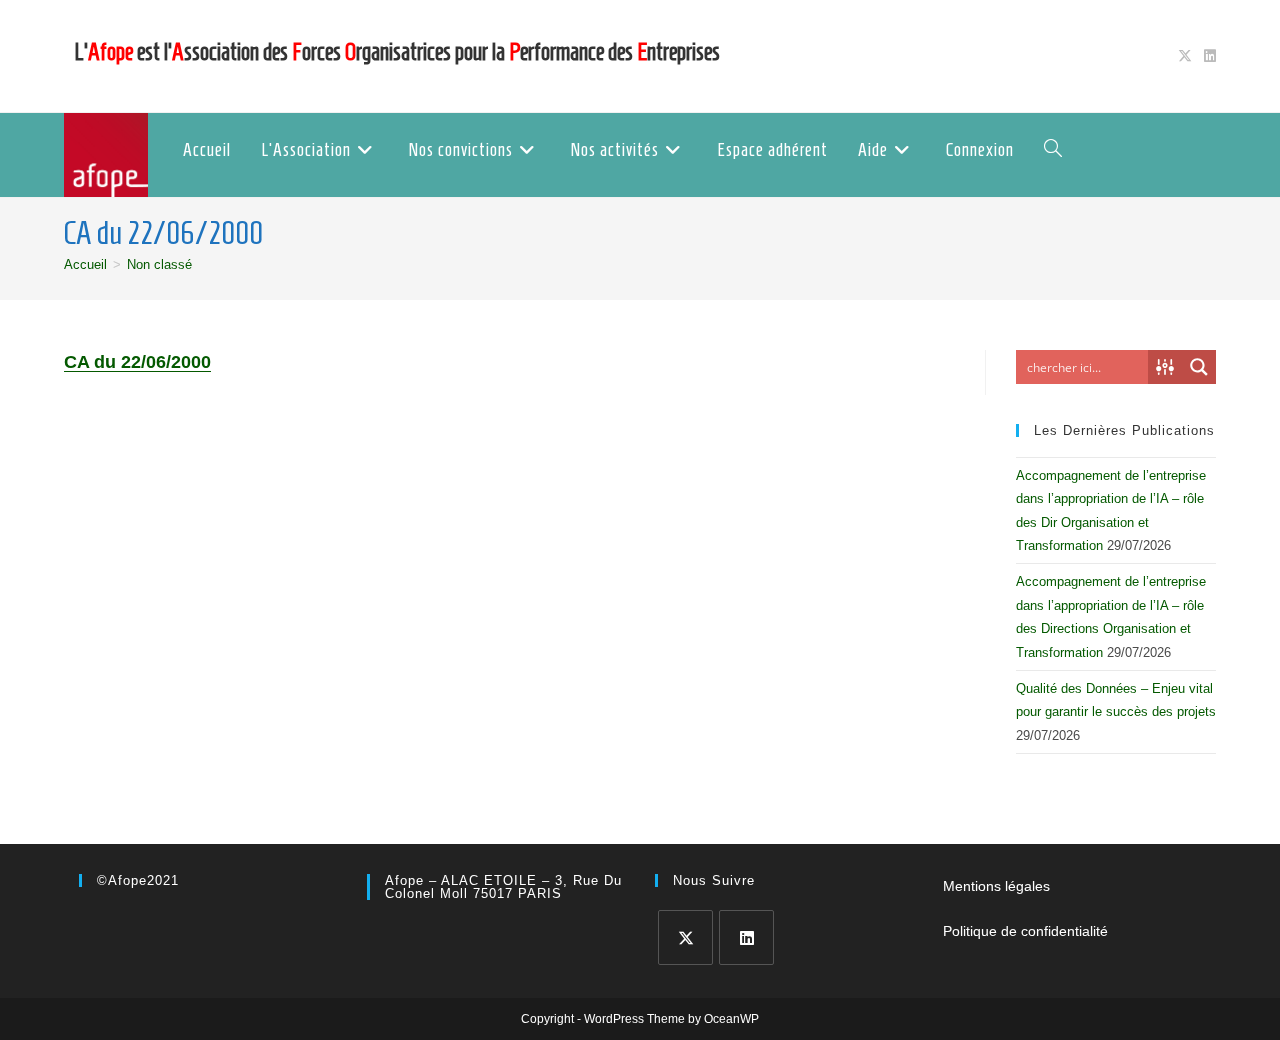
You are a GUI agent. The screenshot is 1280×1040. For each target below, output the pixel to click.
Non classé (159, 264)
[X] (685, 937)
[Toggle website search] (1053, 150)
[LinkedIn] (746, 937)
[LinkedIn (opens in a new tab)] (1207, 56)
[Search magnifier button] (1199, 367)
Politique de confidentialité (1025, 931)
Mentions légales (996, 886)
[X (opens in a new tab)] (1185, 56)
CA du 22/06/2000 (137, 362)
